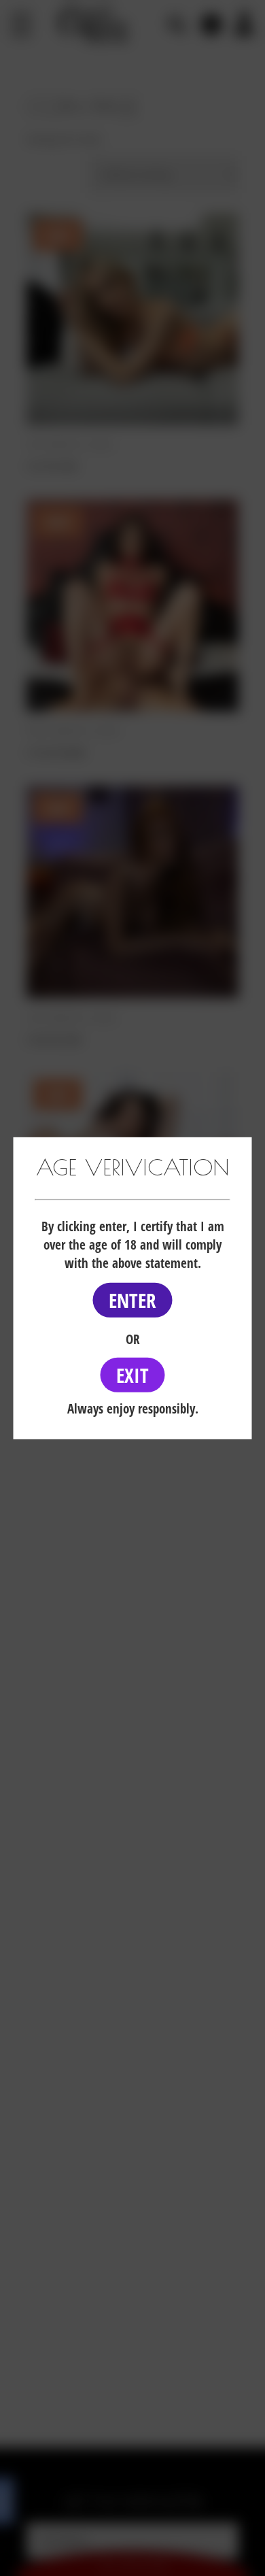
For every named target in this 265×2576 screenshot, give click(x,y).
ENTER (132, 1300)
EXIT (132, 1375)
